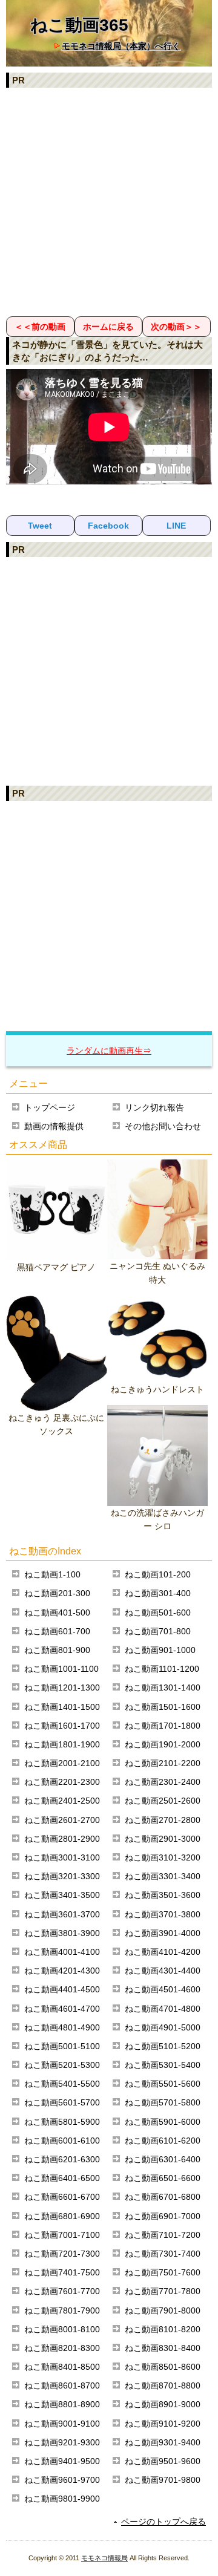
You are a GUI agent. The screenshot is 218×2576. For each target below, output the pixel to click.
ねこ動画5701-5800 (163, 2102)
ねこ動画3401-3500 (62, 1895)
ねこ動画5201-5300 (62, 2065)
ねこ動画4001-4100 (62, 1952)
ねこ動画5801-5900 (62, 2122)
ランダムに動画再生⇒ (109, 1051)
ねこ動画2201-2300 (62, 1782)
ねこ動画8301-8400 (163, 2348)
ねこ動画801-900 (57, 1650)
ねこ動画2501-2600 (163, 1801)
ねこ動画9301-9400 (163, 2442)
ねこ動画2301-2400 (163, 1782)
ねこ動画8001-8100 (62, 2329)
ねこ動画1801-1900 (62, 1744)
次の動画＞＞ (176, 327)
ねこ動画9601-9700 (62, 2480)
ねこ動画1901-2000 (163, 1744)
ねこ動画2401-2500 (62, 1801)
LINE (176, 526)
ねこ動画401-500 (57, 1612)
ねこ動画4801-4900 (62, 2027)
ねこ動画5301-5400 (163, 2065)
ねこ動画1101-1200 (162, 1669)
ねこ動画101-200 (158, 1574)
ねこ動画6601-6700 (62, 2197)
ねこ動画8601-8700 (62, 2385)
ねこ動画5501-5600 (163, 2084)
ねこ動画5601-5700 (62, 2102)
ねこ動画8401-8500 (62, 2367)
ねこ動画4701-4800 (163, 2009)
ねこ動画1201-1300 (62, 1687)
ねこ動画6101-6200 (163, 2141)
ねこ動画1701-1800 (163, 1726)
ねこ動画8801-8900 (62, 2404)
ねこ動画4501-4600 (163, 1989)
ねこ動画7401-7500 (62, 2272)
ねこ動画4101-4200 (163, 1952)
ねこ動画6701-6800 (163, 2197)
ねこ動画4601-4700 (62, 2009)
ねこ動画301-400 (158, 1593)
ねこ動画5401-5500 (62, 2084)
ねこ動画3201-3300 (62, 1876)
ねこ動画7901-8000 (163, 2310)
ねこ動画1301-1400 (163, 1687)
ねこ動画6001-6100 (62, 2141)
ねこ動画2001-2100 (62, 1763)
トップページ (50, 1107)
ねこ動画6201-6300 (62, 2159)
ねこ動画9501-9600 (163, 2461)
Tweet (40, 526)
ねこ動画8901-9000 (163, 2404)
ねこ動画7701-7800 (163, 2291)
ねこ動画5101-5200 (163, 2046)
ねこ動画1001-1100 (61, 1669)
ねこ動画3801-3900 (62, 1933)
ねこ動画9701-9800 (163, 2480)
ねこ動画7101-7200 (163, 2235)
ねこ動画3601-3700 (62, 1914)
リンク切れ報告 (154, 1107)
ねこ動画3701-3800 (163, 1914)
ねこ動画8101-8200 (163, 2329)
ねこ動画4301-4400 (163, 1971)
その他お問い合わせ (163, 1126)
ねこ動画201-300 (57, 1593)
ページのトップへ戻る (163, 2522)
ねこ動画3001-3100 (62, 1857)
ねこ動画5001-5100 (62, 2046)
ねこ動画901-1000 (160, 1650)
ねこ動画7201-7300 (62, 2254)
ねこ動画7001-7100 (62, 2235)
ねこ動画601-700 (57, 1631)
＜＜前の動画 (40, 327)
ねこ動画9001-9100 (62, 2424)
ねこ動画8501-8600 (163, 2367)
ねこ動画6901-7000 (163, 2216)
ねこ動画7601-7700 (62, 2291)
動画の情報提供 (54, 1126)
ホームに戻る (108, 327)
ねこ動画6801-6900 (62, 2216)
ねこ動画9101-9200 (163, 2424)
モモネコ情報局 (104, 2558)
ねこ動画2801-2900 (62, 1839)
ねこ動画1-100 (52, 1574)
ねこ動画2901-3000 (163, 1839)
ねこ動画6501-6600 (163, 2178)
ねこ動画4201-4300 (62, 1971)
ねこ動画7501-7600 (163, 2272)
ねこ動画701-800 (158, 1631)
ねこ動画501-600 (158, 1612)
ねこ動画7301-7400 (163, 2254)
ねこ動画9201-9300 (62, 2442)
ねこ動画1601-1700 (62, 1726)
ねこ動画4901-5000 (163, 2027)
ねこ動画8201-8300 (62, 2348)
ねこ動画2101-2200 (163, 1763)
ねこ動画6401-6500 (62, 2178)
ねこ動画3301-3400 (163, 1876)
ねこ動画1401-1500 (62, 1707)
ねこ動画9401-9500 (62, 2461)
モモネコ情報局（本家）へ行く (121, 46)
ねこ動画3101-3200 (163, 1857)
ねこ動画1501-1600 (163, 1707)
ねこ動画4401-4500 (62, 1989)
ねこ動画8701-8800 (163, 2385)
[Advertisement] (109, 201)
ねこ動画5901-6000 (163, 2122)
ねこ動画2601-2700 (62, 1820)
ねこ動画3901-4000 (163, 1933)
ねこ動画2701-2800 (163, 1820)
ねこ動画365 (79, 25)
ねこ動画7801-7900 (62, 2310)
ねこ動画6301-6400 (163, 2159)
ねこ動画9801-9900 (62, 2499)
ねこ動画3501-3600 (163, 1895)
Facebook (108, 526)
